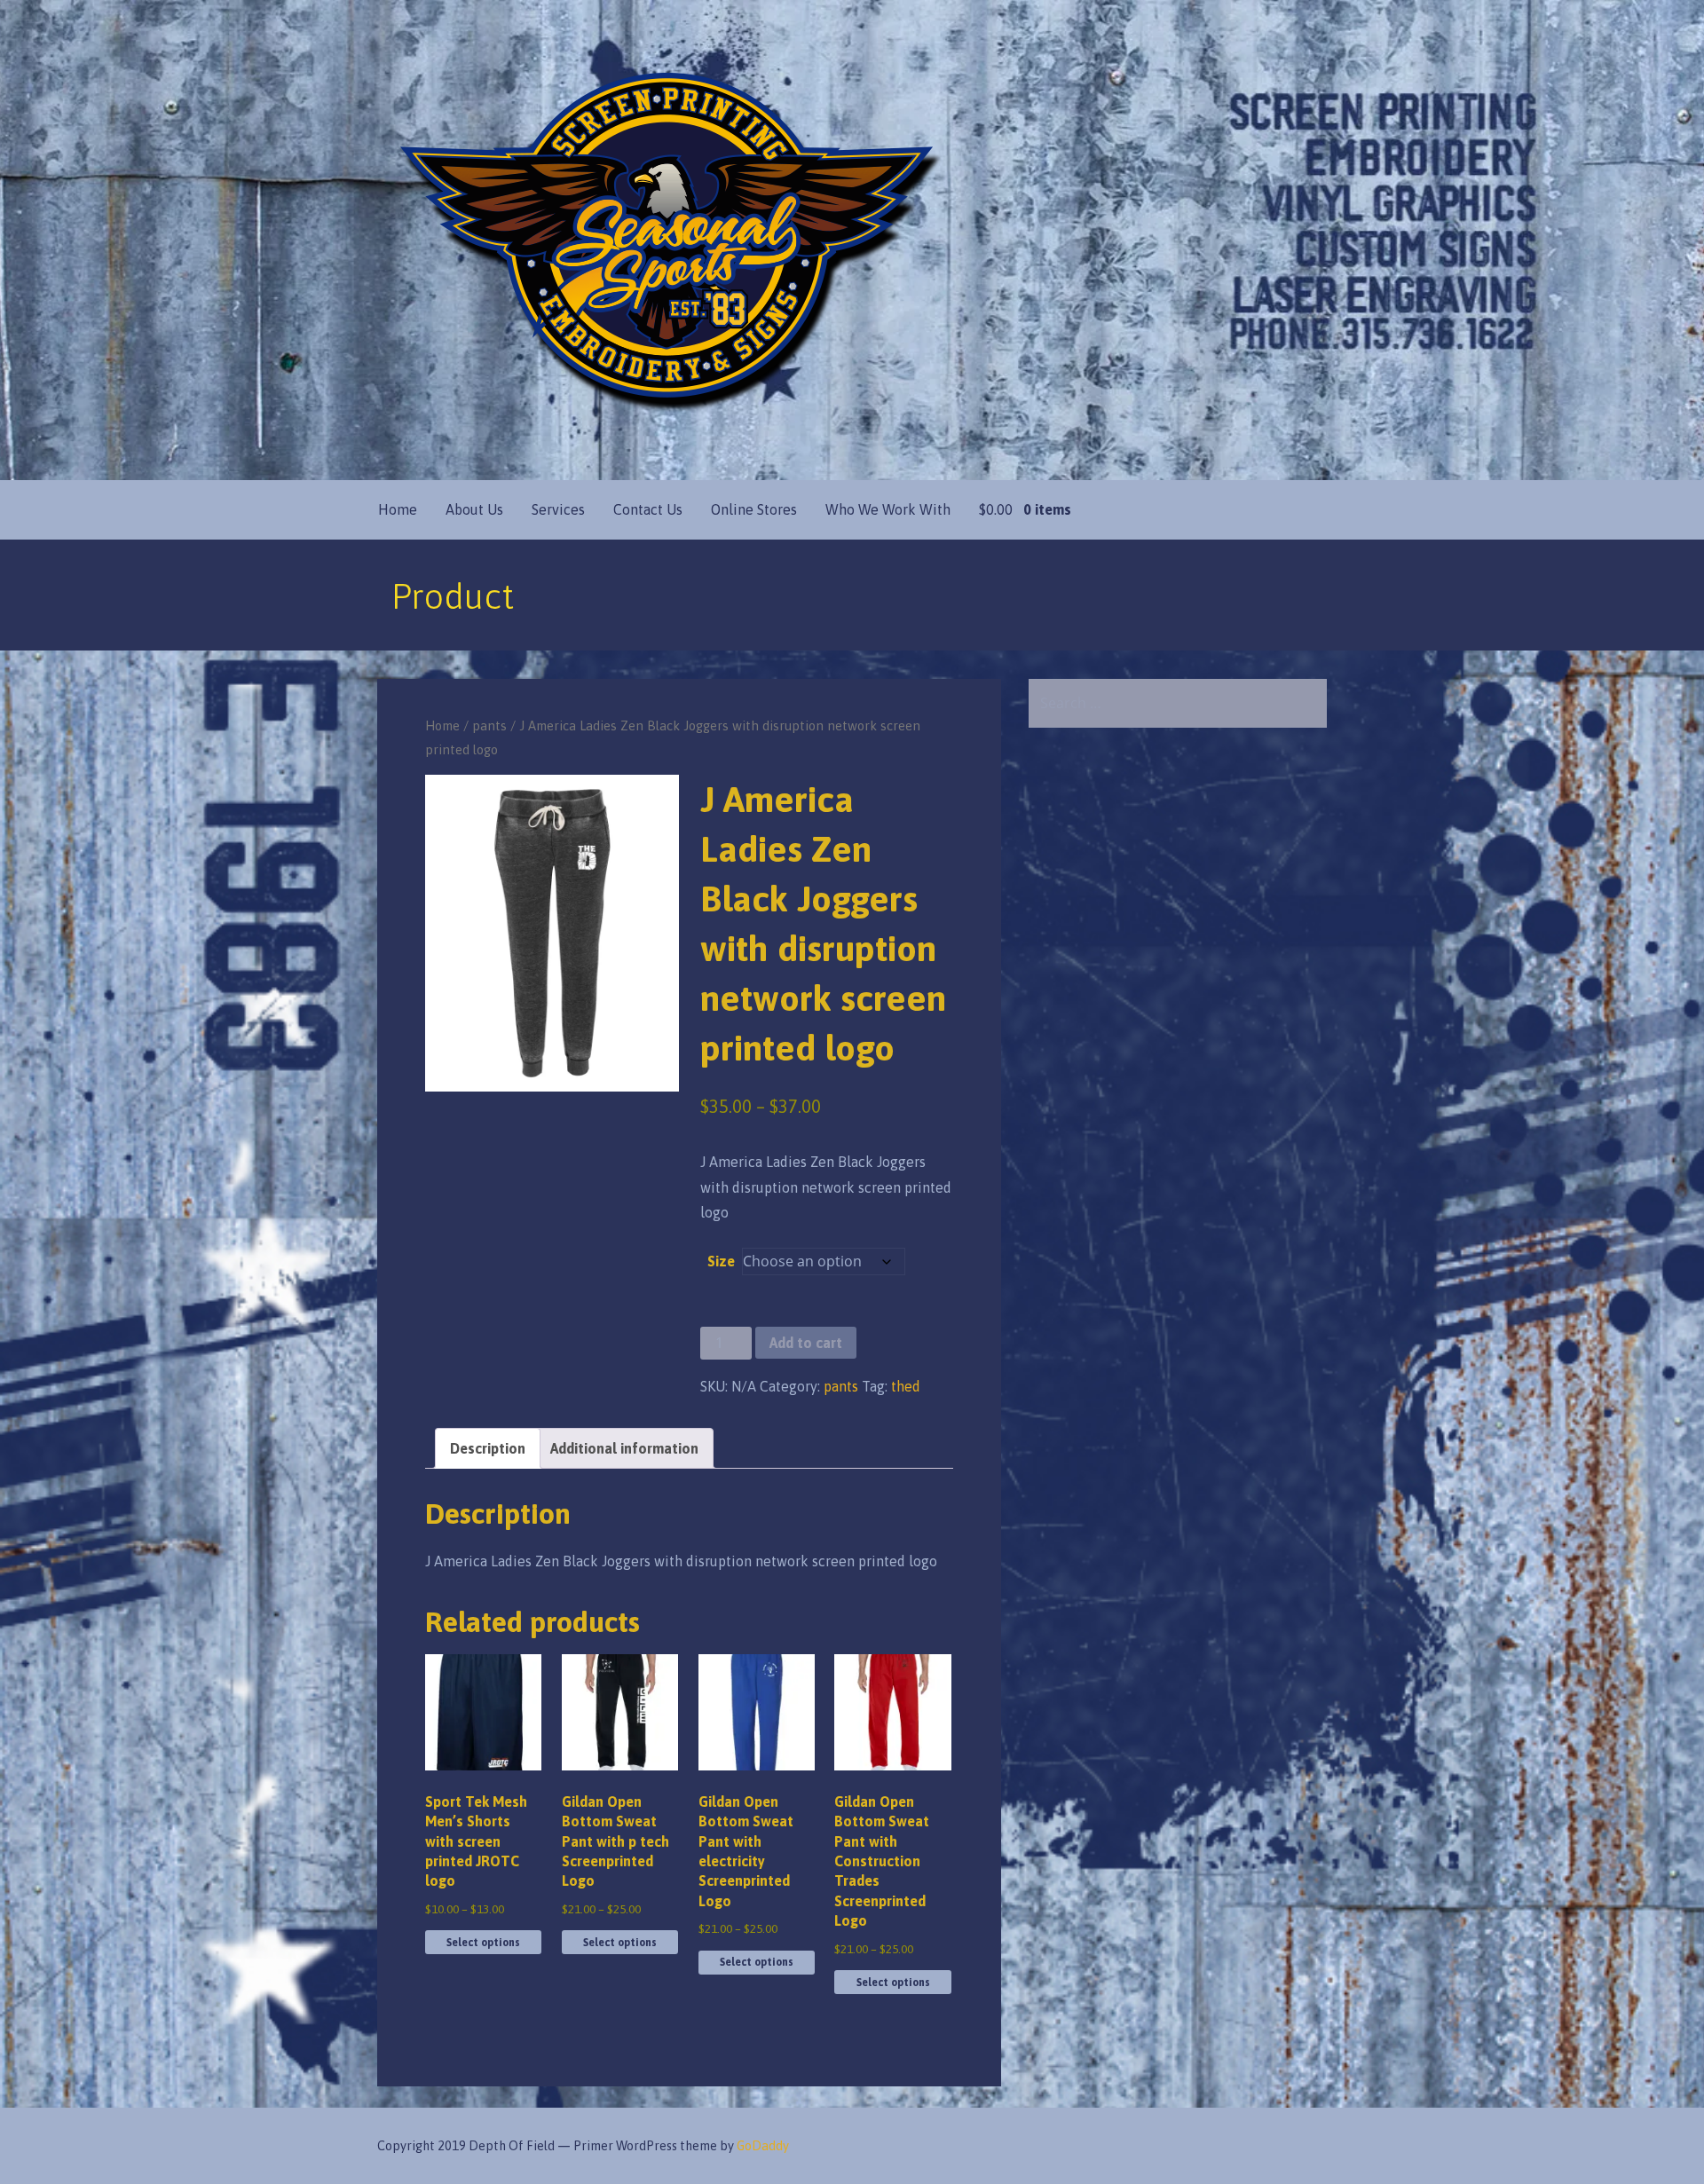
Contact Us (648, 509)
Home (398, 509)
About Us (474, 509)
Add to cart (806, 1343)
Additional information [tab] (624, 1448)
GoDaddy (763, 2146)
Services (558, 509)
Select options (483, 1943)
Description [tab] (488, 1448)
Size (721, 1261)
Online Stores (754, 509)
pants (489, 725)
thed (906, 1386)
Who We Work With (888, 509)
